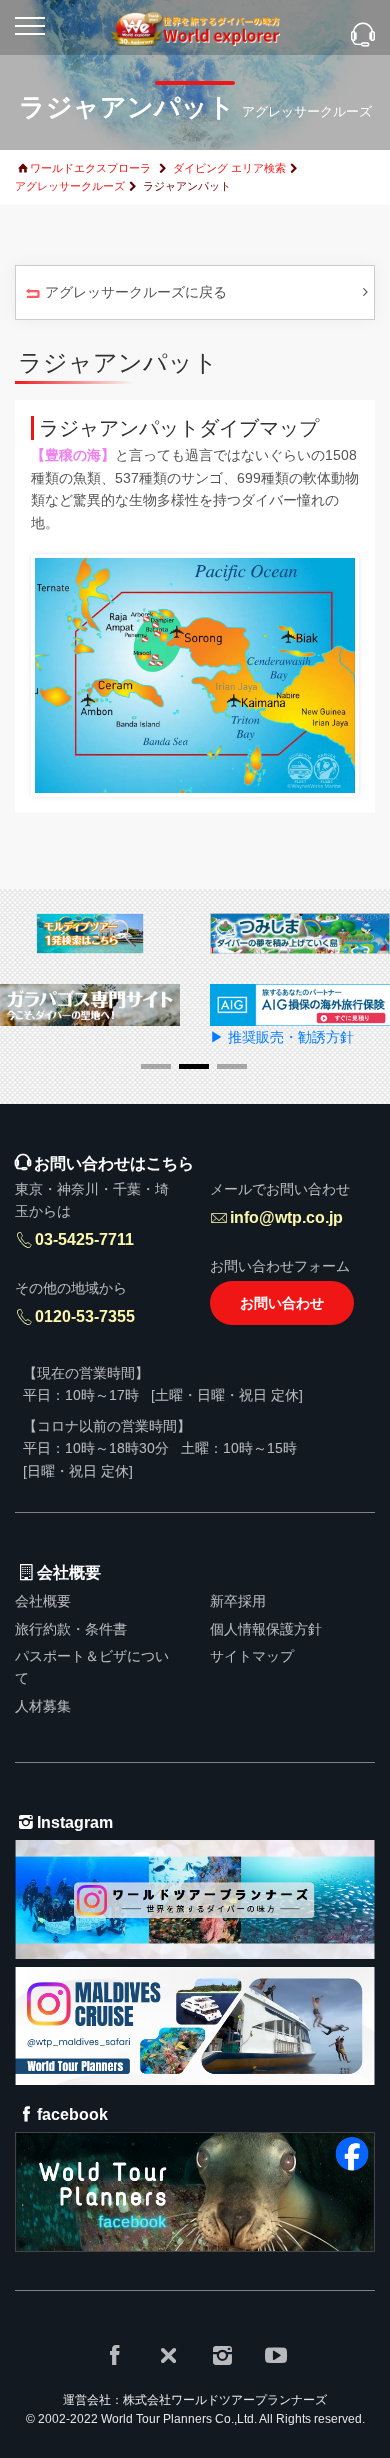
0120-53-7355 (85, 1316)
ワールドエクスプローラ (90, 168)
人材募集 (43, 1706)
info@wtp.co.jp (286, 1217)
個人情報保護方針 (266, 1629)
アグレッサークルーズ (70, 186)
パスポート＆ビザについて (92, 1667)
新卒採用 (238, 1601)
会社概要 (43, 1601)
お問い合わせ (282, 1303)
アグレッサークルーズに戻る (136, 292)
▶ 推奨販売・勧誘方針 (282, 1037)
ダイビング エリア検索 (229, 168)
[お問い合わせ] (363, 36)
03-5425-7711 (84, 1239)
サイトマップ (252, 1656)
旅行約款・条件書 (71, 1629)
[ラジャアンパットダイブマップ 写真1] (195, 674)
